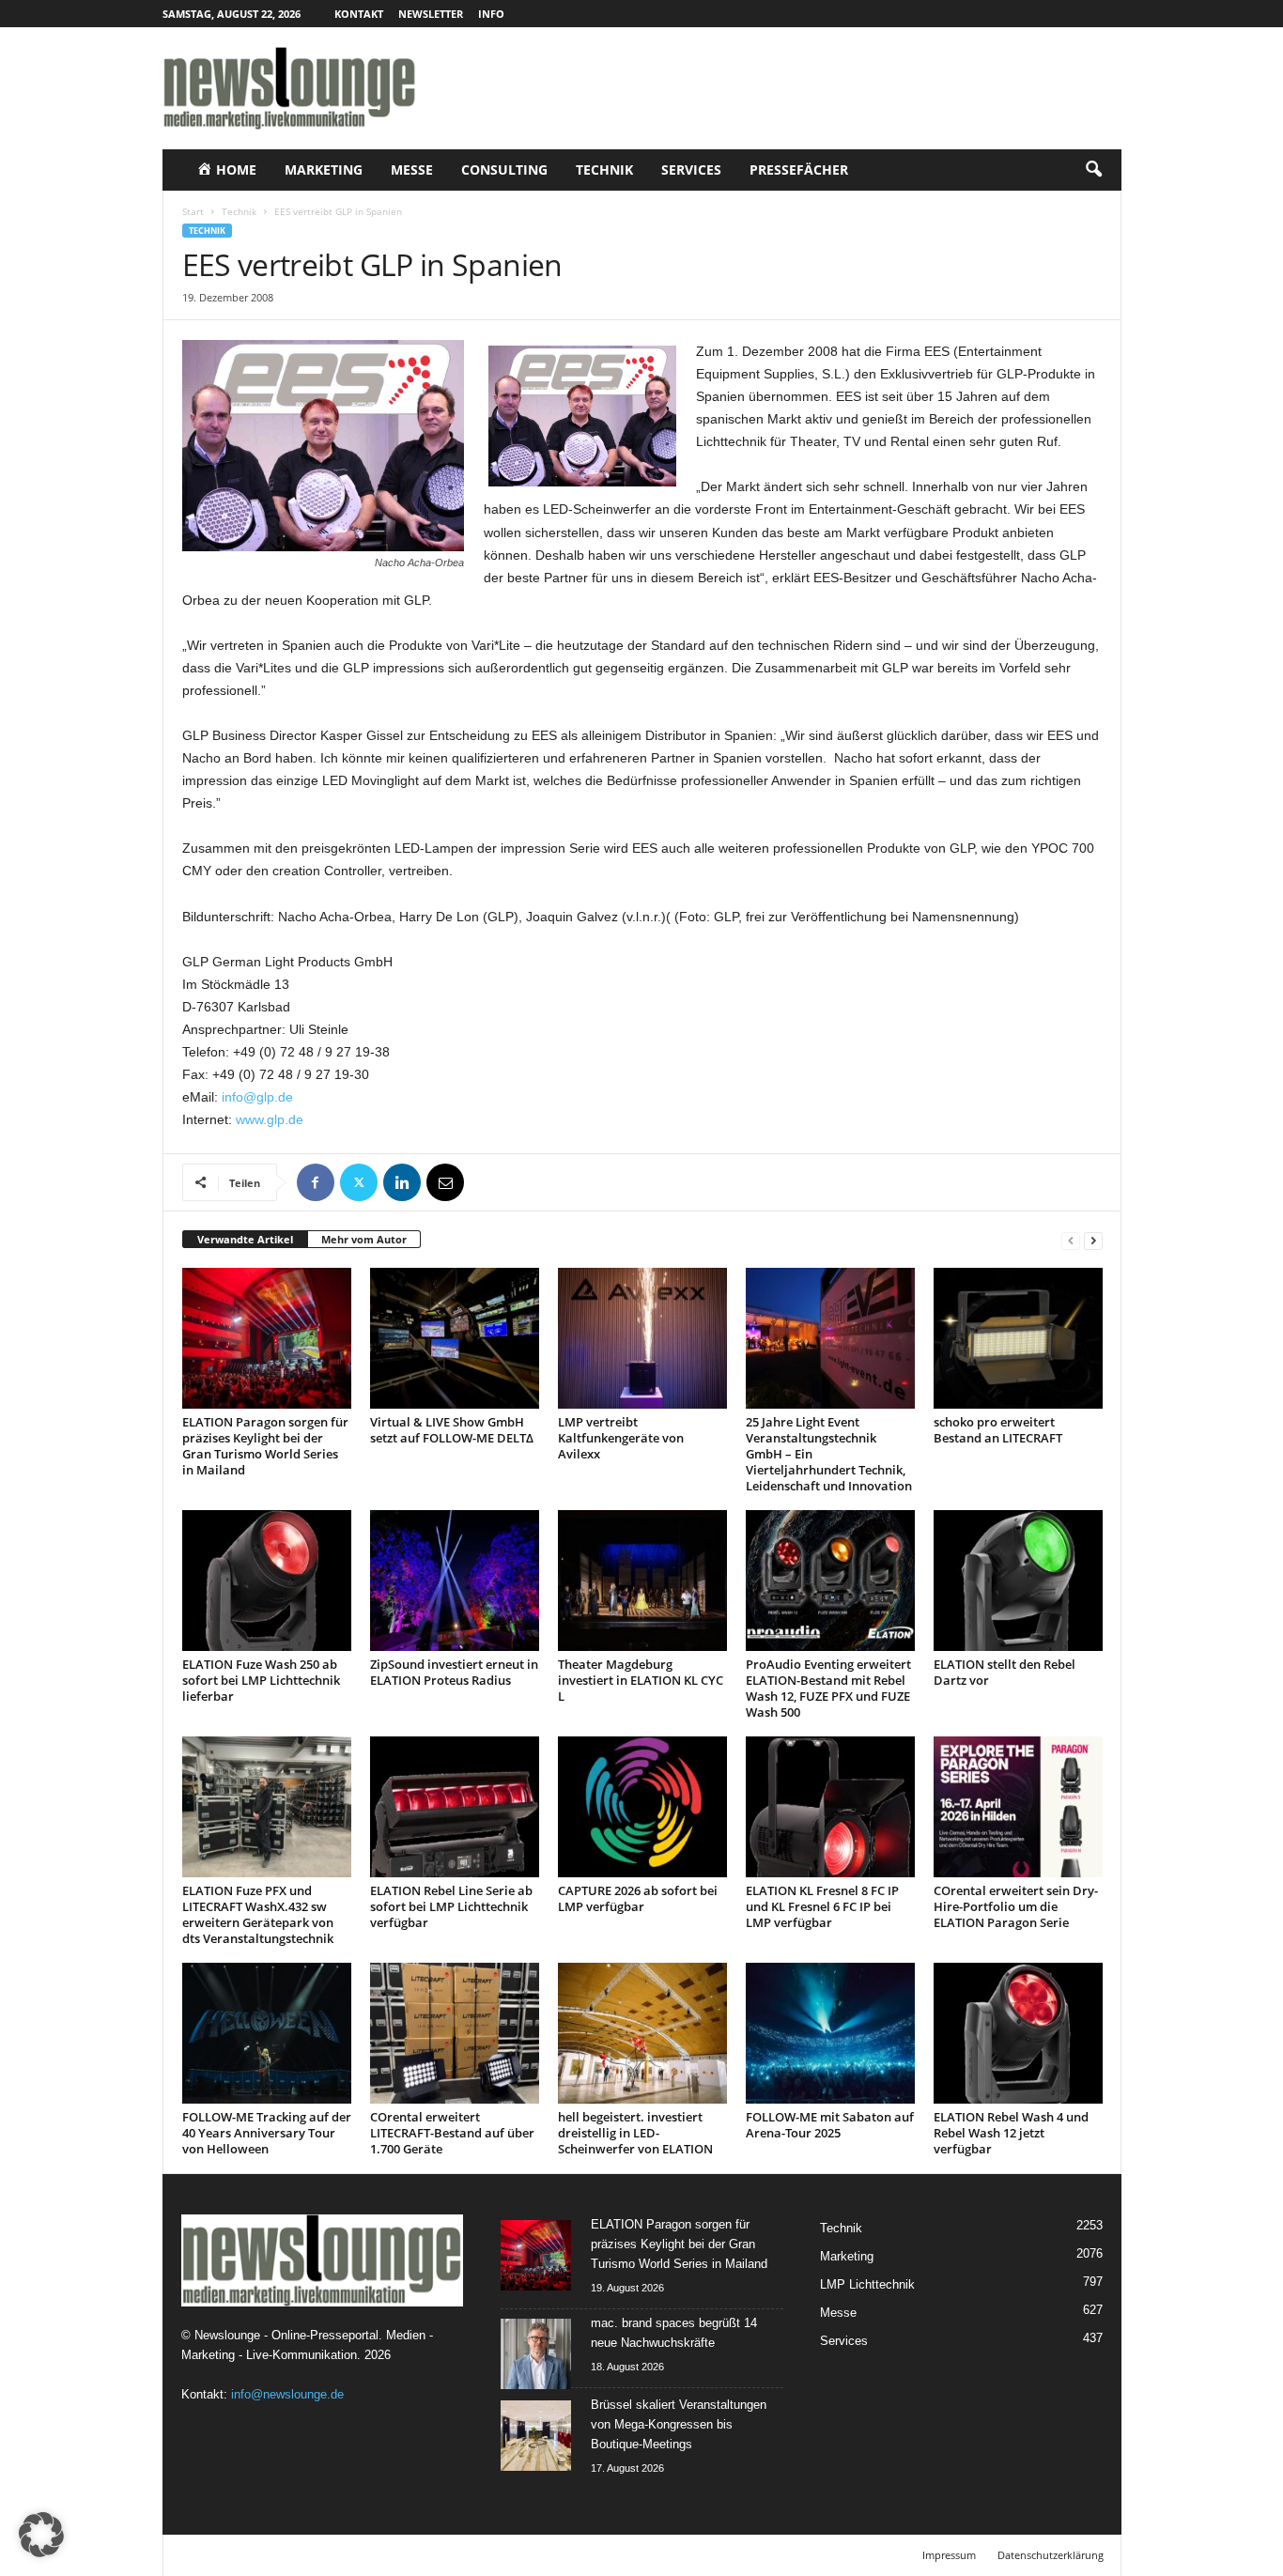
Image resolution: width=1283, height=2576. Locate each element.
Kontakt (359, 14)
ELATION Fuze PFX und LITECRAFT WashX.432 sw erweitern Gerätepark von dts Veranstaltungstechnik (258, 1914)
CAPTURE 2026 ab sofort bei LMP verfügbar (638, 1898)
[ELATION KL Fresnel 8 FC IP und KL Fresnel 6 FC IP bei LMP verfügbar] (830, 1807)
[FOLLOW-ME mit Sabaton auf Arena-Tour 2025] (830, 2033)
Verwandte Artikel (245, 1239)
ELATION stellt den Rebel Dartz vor (1005, 1672)
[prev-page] (1071, 1240)
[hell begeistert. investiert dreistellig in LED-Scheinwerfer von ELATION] (642, 2033)
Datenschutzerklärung (1051, 2555)
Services (691, 170)
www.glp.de (270, 1119)
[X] (359, 1182)
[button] (1093, 170)
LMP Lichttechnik (867, 2284)
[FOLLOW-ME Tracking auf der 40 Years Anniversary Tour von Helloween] (267, 2033)
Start (193, 211)
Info (491, 14)
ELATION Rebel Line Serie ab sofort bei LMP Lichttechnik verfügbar (451, 1906)
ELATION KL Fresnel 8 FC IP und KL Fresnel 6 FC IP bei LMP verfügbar (822, 1906)
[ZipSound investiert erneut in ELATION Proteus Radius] (455, 1581)
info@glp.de (257, 1097)
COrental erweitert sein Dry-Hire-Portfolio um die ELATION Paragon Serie (1016, 1906)
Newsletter (431, 14)
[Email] (445, 1182)
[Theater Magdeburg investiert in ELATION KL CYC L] (642, 1581)
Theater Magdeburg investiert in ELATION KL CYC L (641, 1680)
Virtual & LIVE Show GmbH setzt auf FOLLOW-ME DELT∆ (452, 1430)
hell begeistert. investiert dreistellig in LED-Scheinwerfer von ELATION (635, 2133)
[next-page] (1093, 1240)
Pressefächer (799, 170)
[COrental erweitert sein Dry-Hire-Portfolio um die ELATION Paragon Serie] (1018, 1807)
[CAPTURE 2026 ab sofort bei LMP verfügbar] (642, 1807)
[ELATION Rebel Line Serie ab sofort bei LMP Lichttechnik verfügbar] (455, 1807)
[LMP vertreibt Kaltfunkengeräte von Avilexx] (642, 1338)
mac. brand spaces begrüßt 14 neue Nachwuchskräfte (674, 2333)
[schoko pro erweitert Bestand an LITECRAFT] (1018, 1338)
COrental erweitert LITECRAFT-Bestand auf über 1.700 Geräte (452, 2133)
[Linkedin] (402, 1182)
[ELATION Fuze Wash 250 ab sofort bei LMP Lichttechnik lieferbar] (267, 1581)
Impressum (949, 2555)
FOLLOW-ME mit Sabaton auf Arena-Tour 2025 (830, 2125)
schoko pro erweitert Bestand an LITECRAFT (998, 1430)
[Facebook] (316, 1182)
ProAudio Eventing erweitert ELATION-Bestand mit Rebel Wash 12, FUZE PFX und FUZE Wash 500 (828, 1688)
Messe (412, 170)
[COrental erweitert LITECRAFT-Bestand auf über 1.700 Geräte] (455, 2033)
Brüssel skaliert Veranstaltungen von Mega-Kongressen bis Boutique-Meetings (679, 2424)
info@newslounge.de (287, 2394)
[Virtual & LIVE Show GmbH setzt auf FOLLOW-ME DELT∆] (455, 1338)
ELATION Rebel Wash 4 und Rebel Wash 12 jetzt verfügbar (1011, 2133)
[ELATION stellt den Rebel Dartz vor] (1018, 1581)
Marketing (324, 170)
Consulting (504, 170)
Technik (604, 170)
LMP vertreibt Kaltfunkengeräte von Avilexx (621, 1438)
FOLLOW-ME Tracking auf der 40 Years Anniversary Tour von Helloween (267, 2133)
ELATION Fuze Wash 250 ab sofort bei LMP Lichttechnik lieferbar (261, 1680)
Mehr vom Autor (364, 1239)
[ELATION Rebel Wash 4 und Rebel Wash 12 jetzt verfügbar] (1018, 2033)
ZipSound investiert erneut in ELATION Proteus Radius (454, 1672)
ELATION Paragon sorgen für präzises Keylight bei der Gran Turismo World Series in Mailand (265, 1446)
